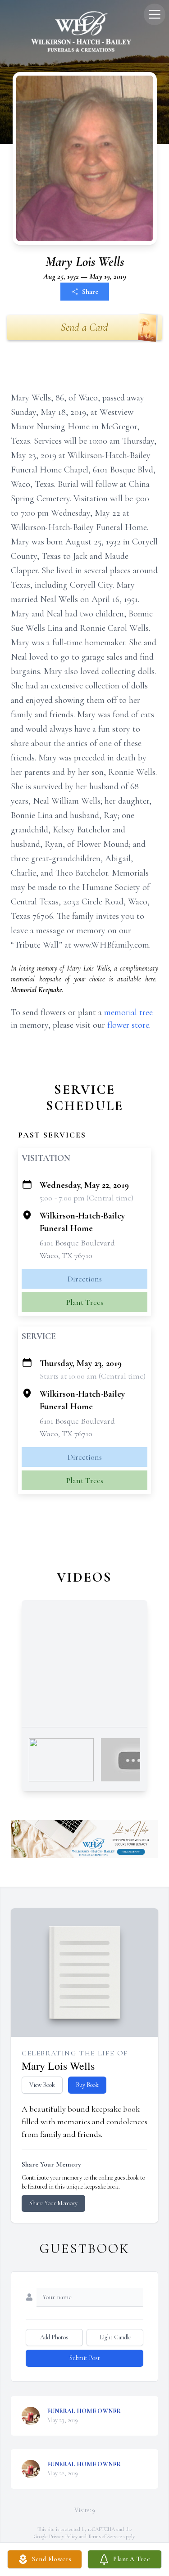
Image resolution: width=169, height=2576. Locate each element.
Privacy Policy (63, 2536)
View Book (42, 2085)
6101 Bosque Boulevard (77, 1243)
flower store (128, 1025)
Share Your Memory (53, 2203)
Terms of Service (105, 2536)
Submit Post (85, 2358)
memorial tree (128, 1012)
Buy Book (87, 2085)
